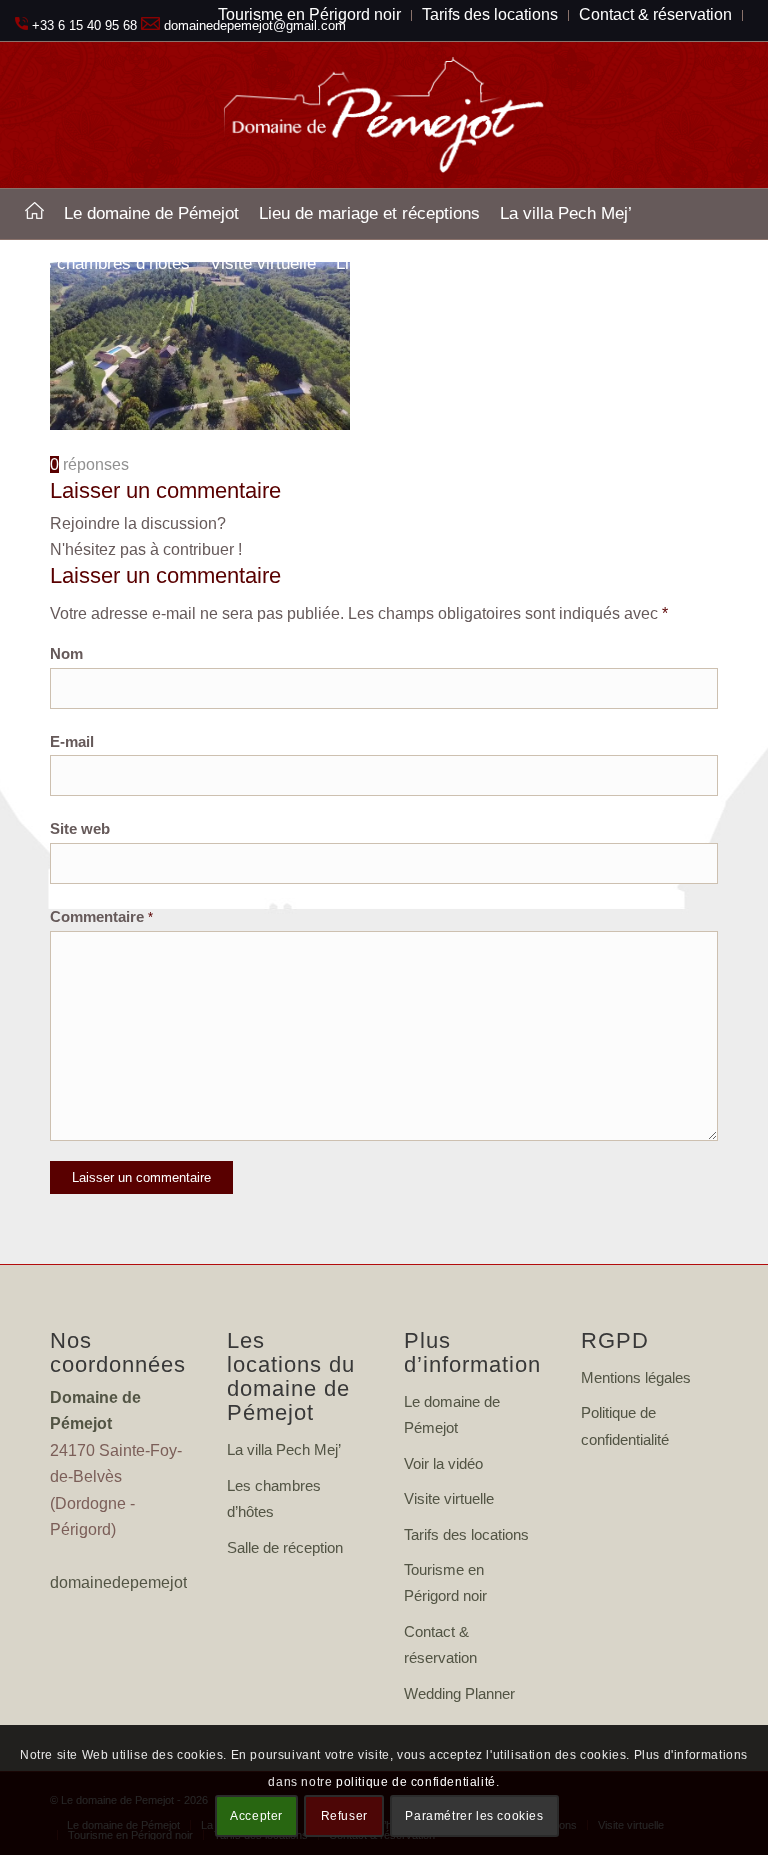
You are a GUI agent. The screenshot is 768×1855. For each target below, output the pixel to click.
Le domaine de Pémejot (452, 1414)
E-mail (72, 742)
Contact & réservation (440, 1644)
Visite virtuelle (449, 1498)
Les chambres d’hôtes (274, 1498)
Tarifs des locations (466, 1534)
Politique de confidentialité (625, 1425)
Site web (80, 829)
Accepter (256, 1816)
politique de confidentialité (416, 1782)
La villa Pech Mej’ (284, 1449)
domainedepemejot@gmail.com (163, 1582)
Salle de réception (285, 1547)
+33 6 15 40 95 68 (84, 25)
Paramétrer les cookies (474, 1816)
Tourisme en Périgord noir (445, 1582)
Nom (66, 654)
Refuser (344, 1816)
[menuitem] (34, 214)
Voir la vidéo (443, 1463)
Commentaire (101, 917)
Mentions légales (636, 1377)
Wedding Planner (459, 1693)
